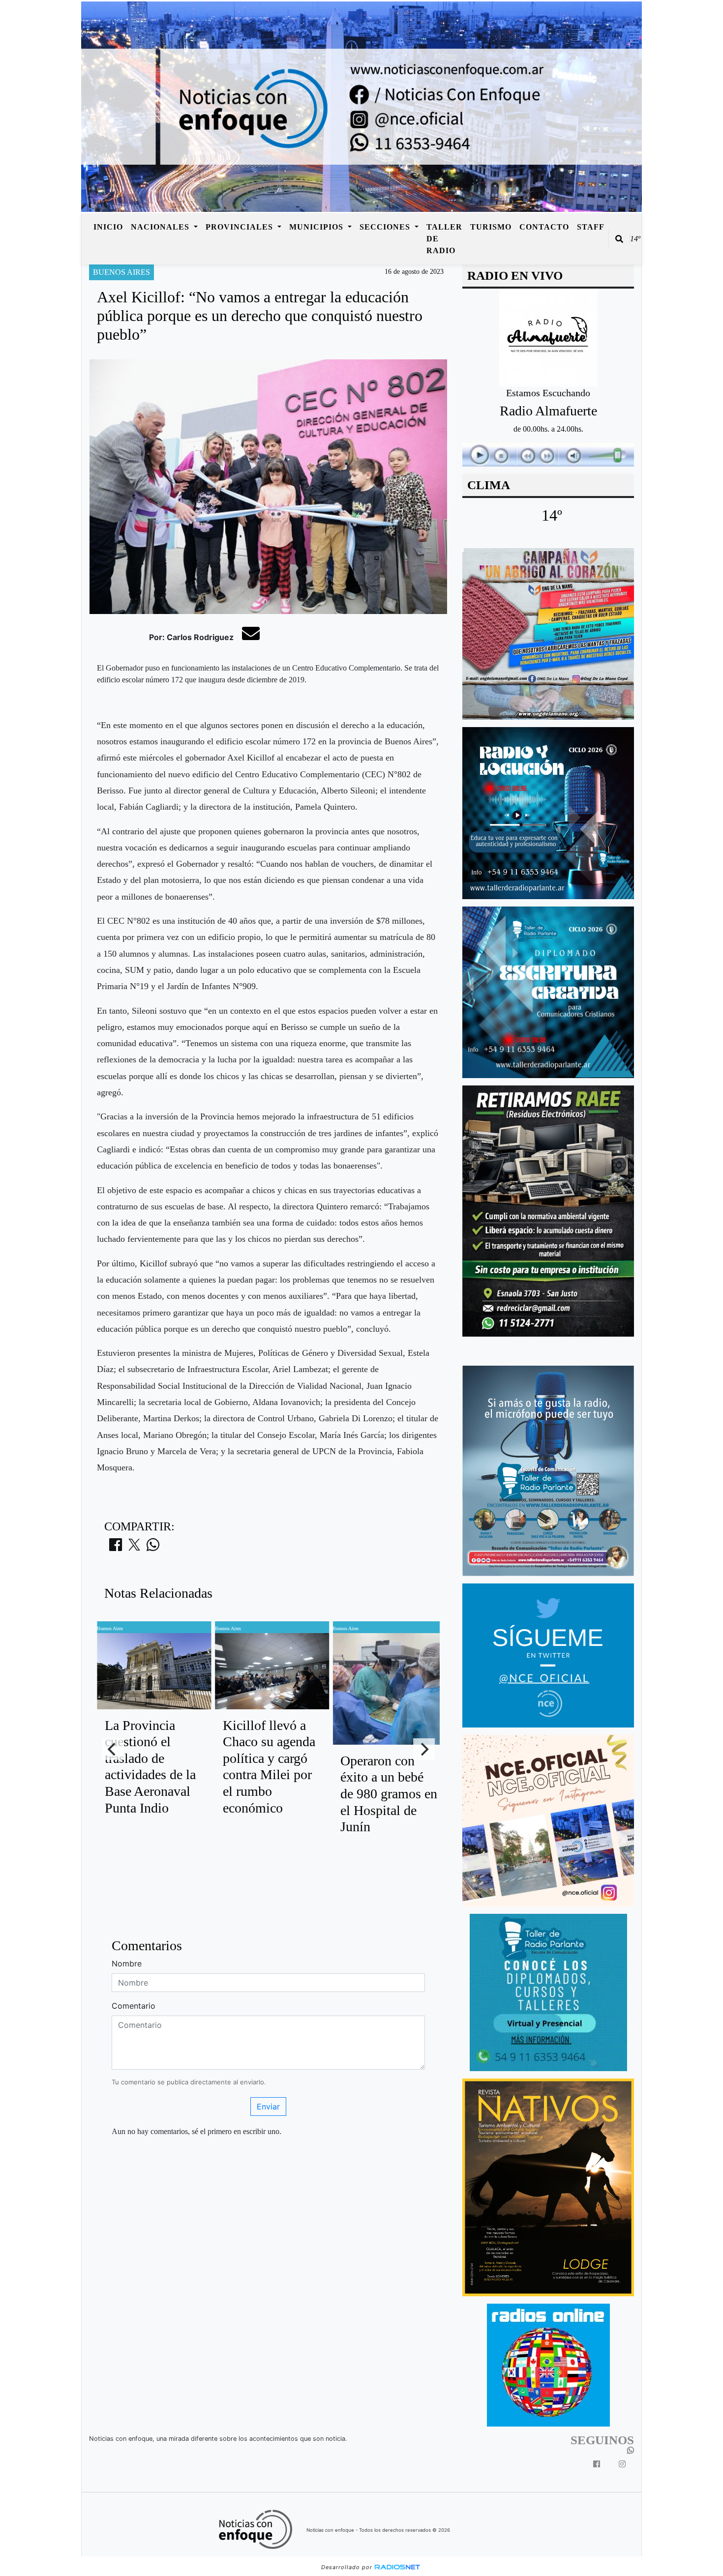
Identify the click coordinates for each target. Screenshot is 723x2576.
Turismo (491, 227)
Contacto (544, 227)
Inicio (108, 227)
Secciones (386, 227)
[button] (619, 239)
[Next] (424, 1749)
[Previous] (113, 1749)
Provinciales (241, 227)
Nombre (127, 1963)
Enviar (268, 2107)
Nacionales (161, 227)
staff (591, 227)
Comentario (134, 2006)
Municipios (317, 227)
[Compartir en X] (134, 1548)
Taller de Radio (444, 239)
